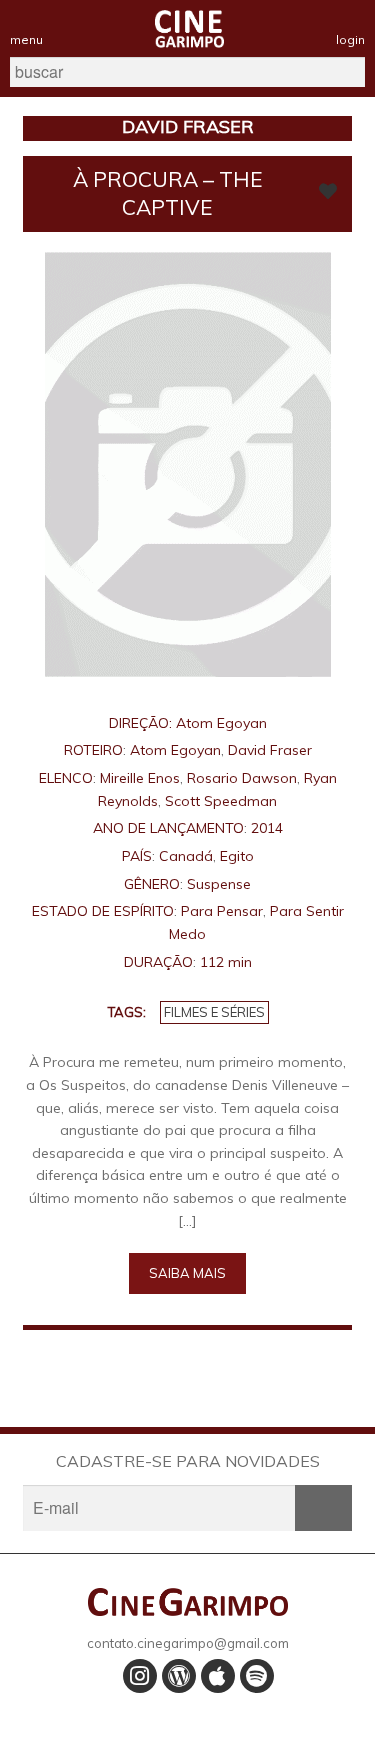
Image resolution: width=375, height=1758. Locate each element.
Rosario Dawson (242, 778)
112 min (226, 962)
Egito (237, 856)
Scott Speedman (221, 801)
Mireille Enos (140, 778)
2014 (267, 828)
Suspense (219, 884)
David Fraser (270, 750)
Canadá (186, 856)
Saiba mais (187, 1273)
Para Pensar (222, 911)
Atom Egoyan (221, 723)
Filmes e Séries (214, 1012)
